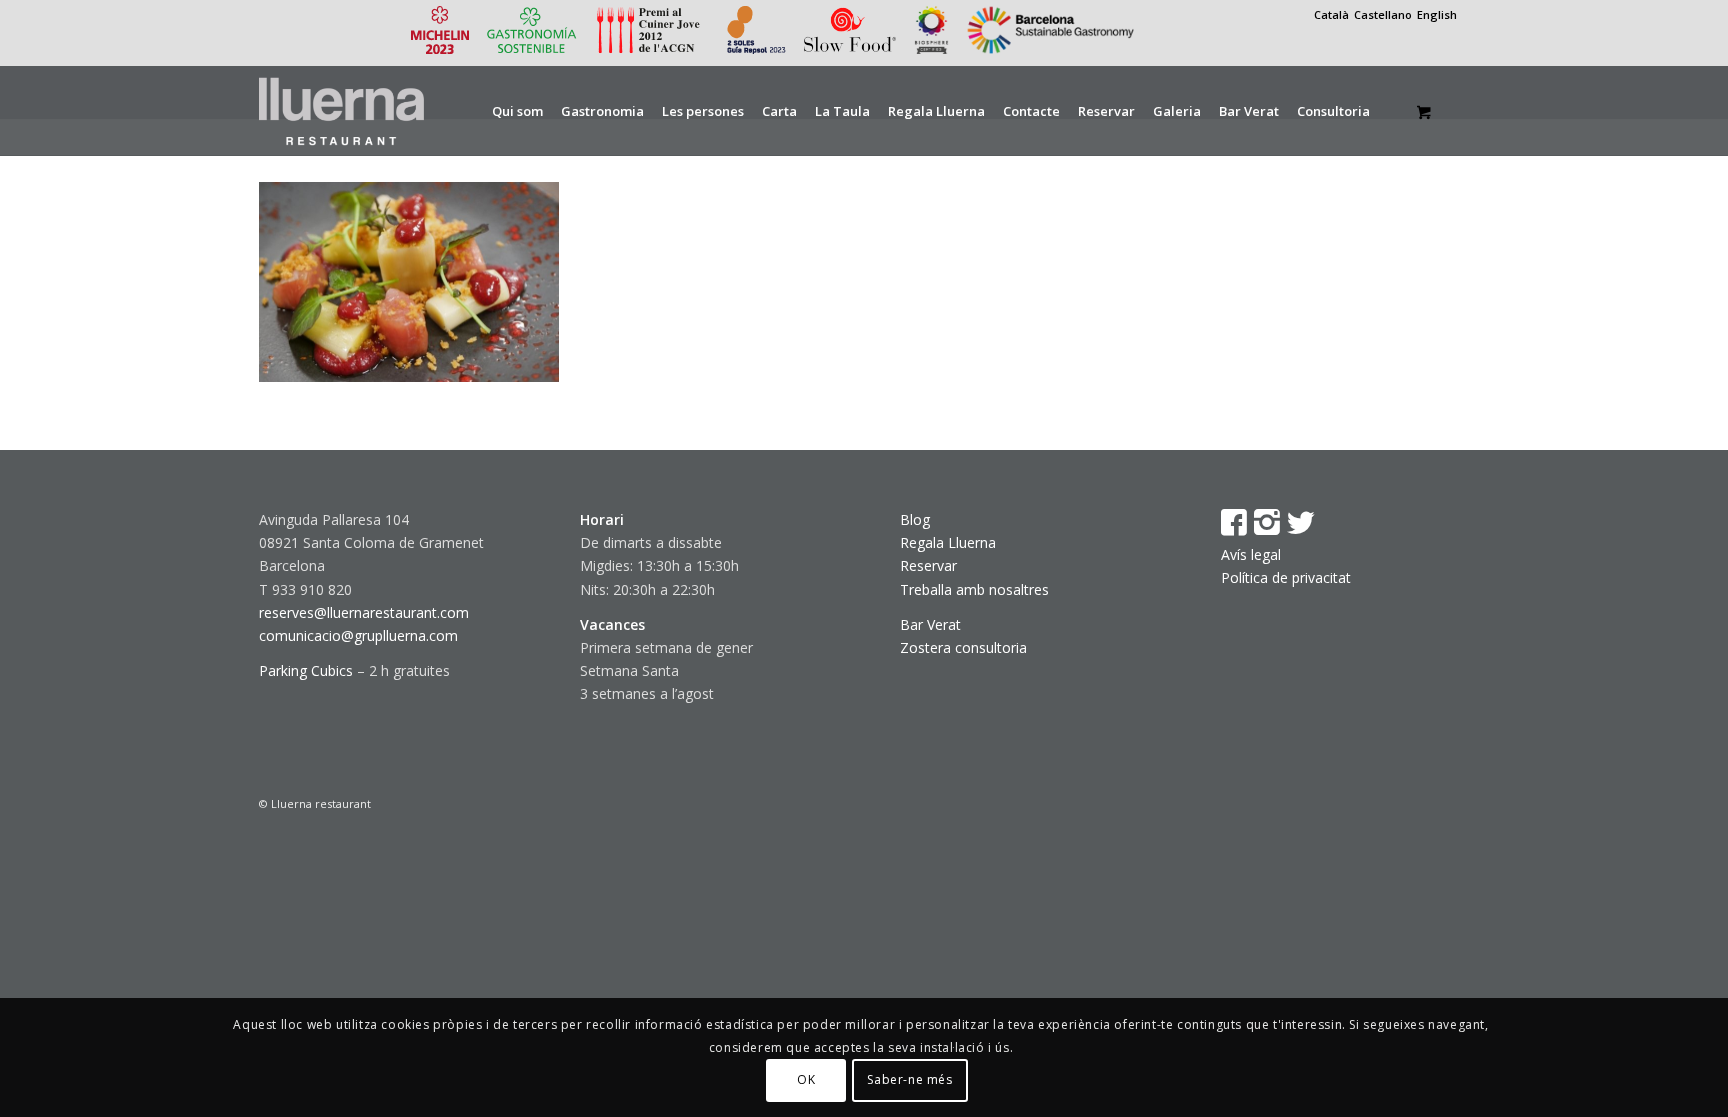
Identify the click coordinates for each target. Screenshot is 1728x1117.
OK (806, 1079)
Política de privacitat (1286, 577)
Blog (915, 519)
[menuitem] (517, 111)
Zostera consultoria (963, 647)
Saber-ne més (909, 1079)
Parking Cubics (306, 670)
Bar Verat (930, 624)
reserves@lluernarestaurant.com (364, 612)
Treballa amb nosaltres (974, 589)
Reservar (928, 565)
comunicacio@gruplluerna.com (358, 635)
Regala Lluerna (948, 542)
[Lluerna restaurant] (341, 111)
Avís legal (1251, 554)
